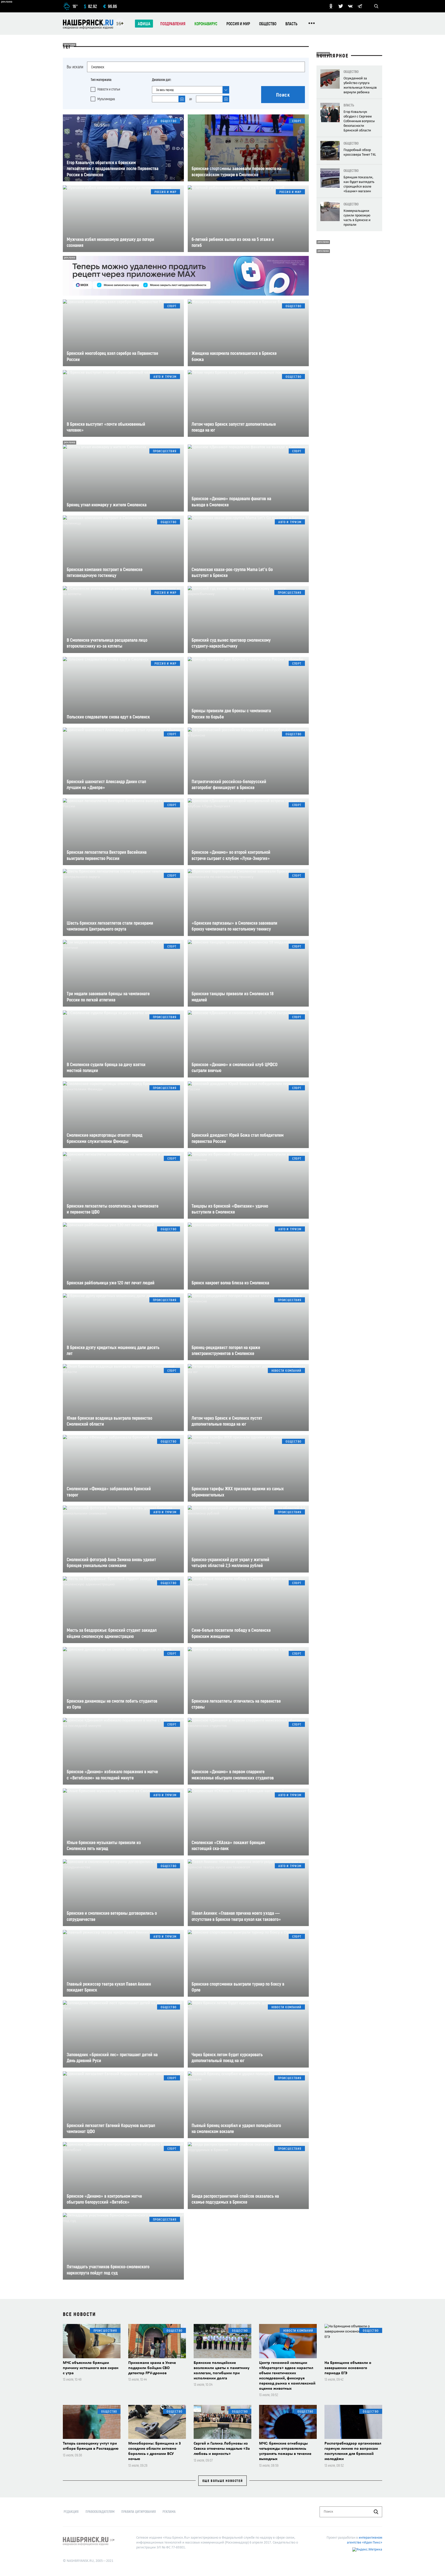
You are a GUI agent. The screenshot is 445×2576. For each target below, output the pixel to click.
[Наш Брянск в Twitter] (341, 6)
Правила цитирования (139, 2511)
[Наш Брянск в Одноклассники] (331, 6)
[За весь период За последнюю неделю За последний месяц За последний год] (191, 90)
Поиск (283, 95)
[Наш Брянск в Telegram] (360, 6)
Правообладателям (100, 2511)
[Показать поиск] (376, 6)
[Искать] (376, 2512)
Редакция (71, 2511)
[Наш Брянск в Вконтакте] (350, 6)
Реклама (169, 2511)
